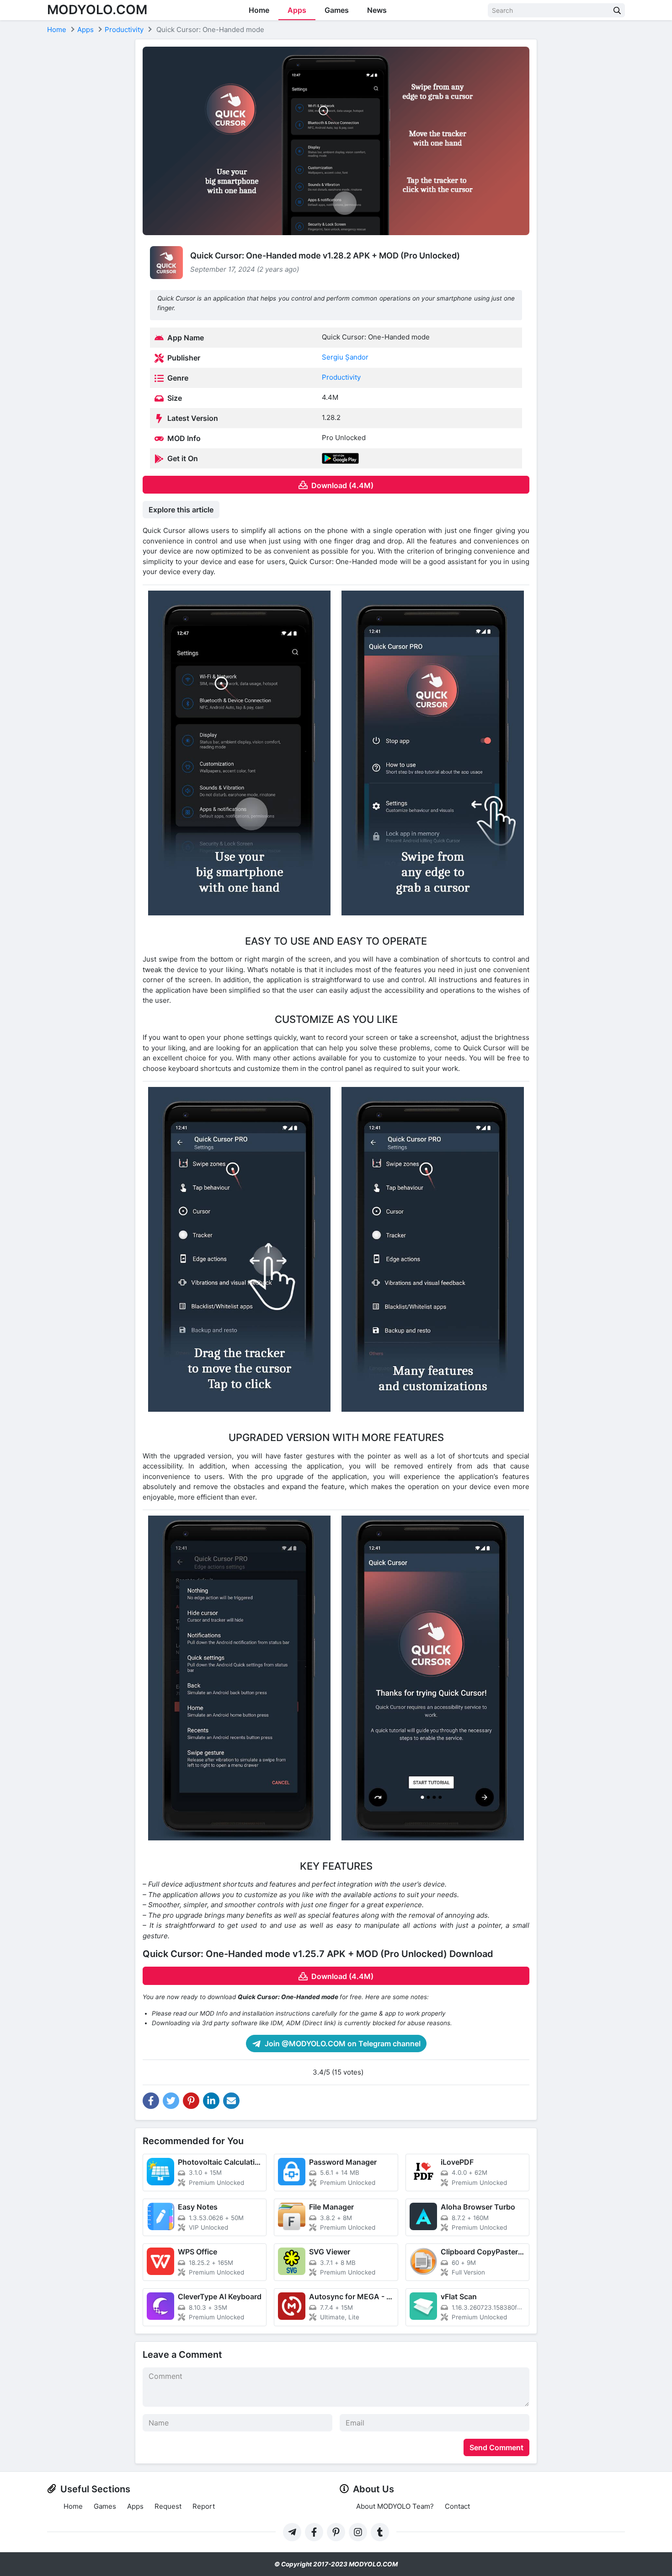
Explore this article (181, 510)
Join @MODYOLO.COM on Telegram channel (342, 2044)
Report (204, 2506)
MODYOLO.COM (97, 10)
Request (168, 2506)
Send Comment (496, 2447)
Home (259, 10)
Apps (297, 10)
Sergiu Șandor (345, 357)
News (377, 10)
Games (337, 10)
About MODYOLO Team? (395, 2506)
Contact (457, 2506)
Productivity (341, 377)
